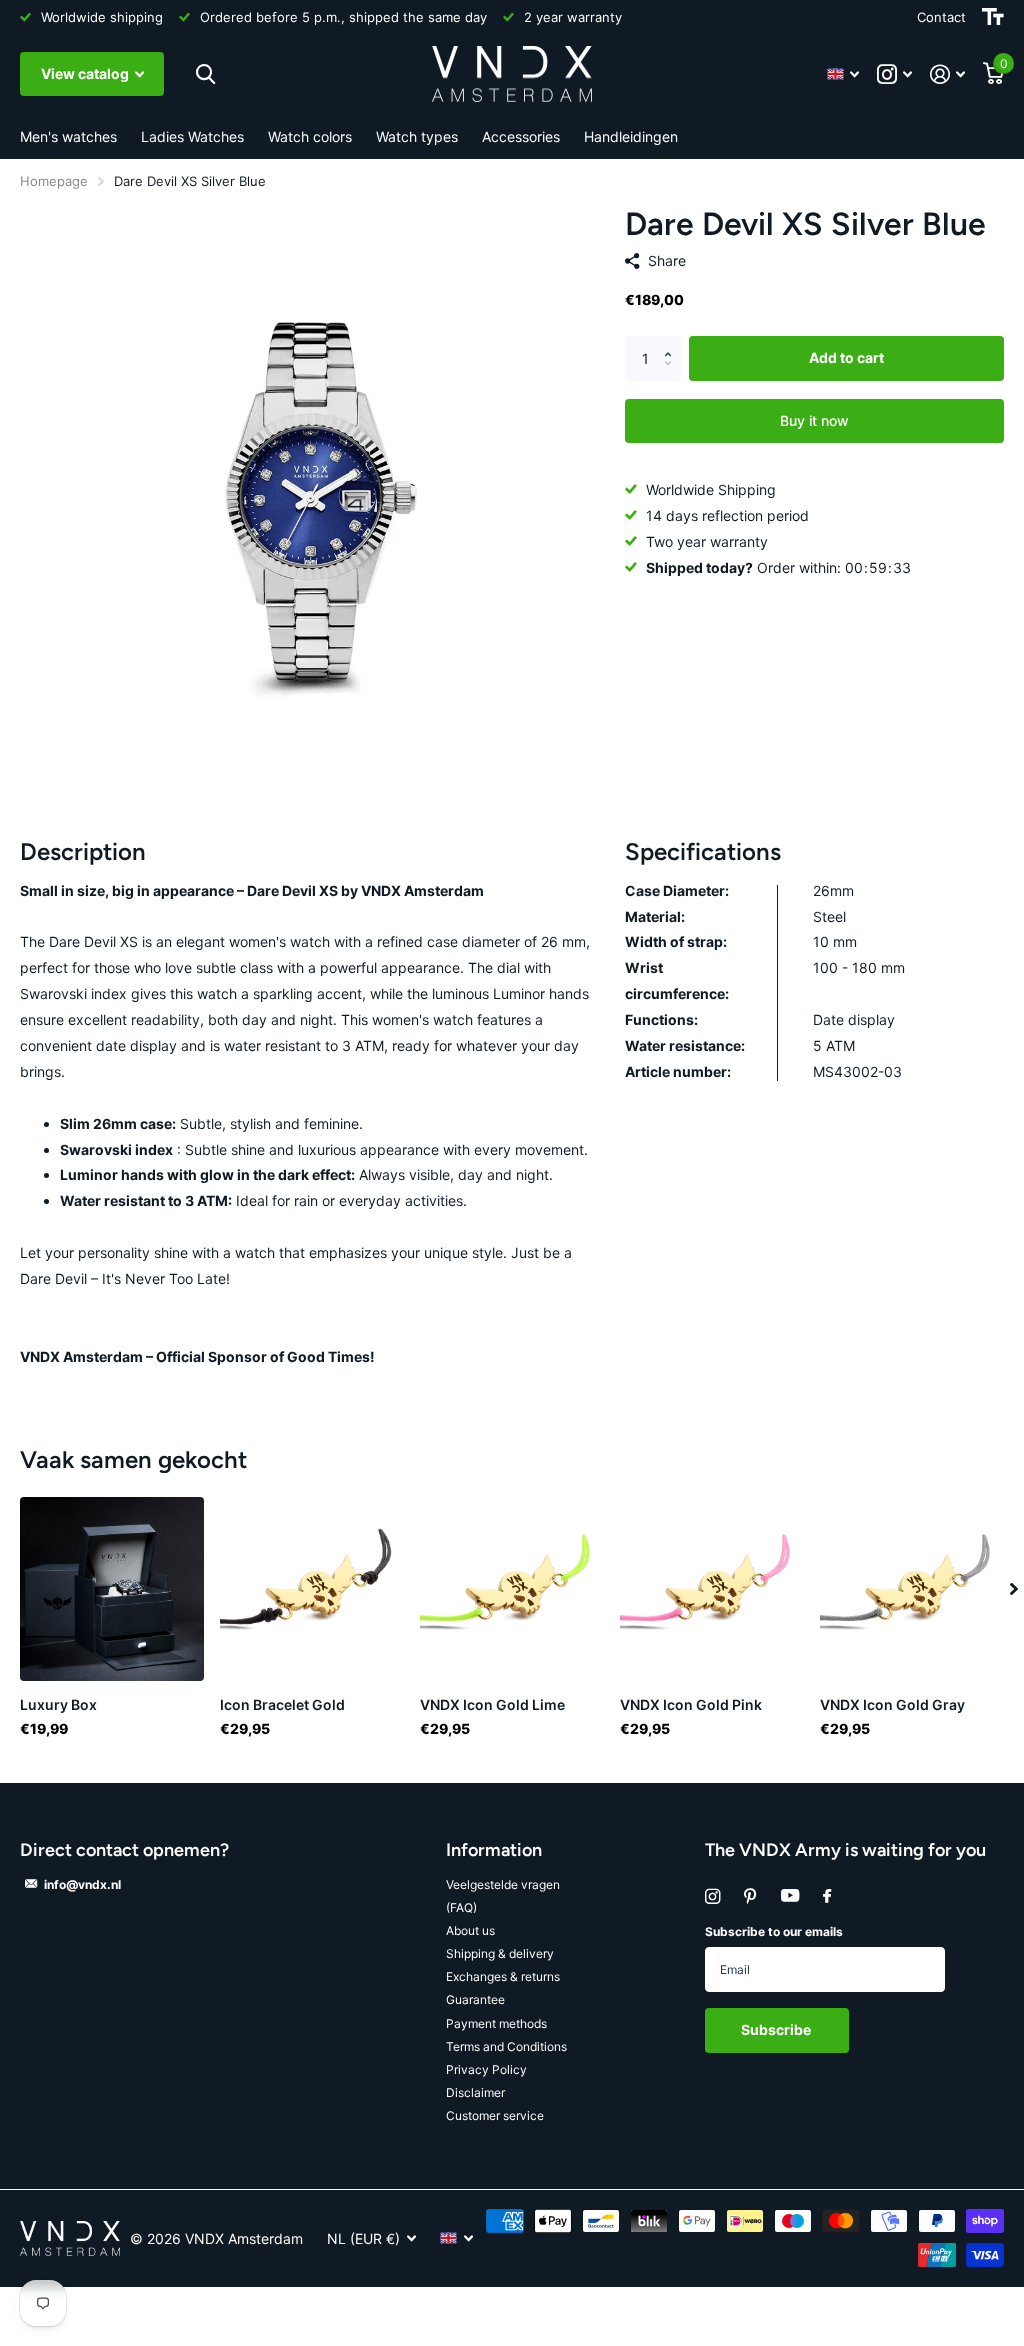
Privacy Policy (486, 2069)
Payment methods (496, 2023)
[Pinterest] (750, 1896)
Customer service (495, 2115)
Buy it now (814, 420)
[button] (673, 342)
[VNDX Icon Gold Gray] (912, 1589)
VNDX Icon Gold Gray (892, 1704)
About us (470, 1930)
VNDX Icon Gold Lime (492, 1704)
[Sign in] (947, 74)
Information (494, 1850)
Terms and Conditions (506, 2046)
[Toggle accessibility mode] (993, 17)
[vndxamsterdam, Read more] (894, 74)
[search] (203, 74)
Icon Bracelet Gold (282, 1704)
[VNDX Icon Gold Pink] (712, 1589)
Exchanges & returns (503, 1976)
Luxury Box (58, 1704)
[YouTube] (790, 1896)
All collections (68, 137)
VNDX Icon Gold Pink (691, 1704)
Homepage (54, 181)
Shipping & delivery (500, 1953)
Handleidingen (631, 136)
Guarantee (475, 1999)
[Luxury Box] (112, 1589)
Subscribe (777, 2029)
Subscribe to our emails (774, 1931)
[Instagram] (712, 1896)
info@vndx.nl (82, 1884)
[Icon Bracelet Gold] (312, 1589)
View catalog (86, 73)
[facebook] (827, 1897)
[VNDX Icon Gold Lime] (512, 1589)
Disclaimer (475, 2092)
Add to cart (846, 357)
